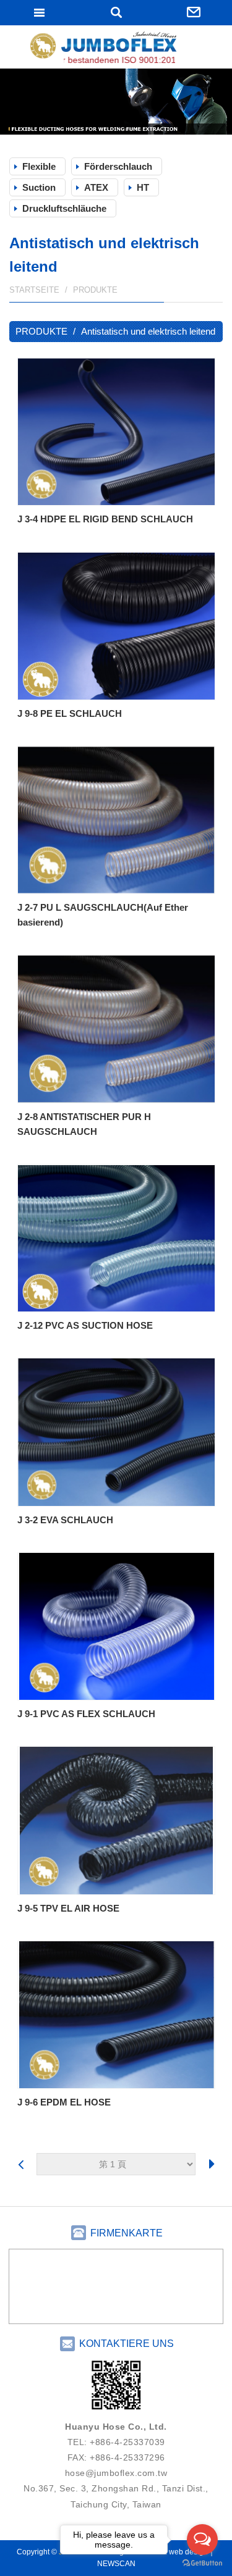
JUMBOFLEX (116, 48)
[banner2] (116, 102)
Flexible (39, 166)
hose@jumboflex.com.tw (116, 2473)
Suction (39, 187)
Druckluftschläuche (64, 208)
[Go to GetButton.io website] (202, 2563)
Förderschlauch (118, 166)
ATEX (96, 187)
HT (143, 187)
